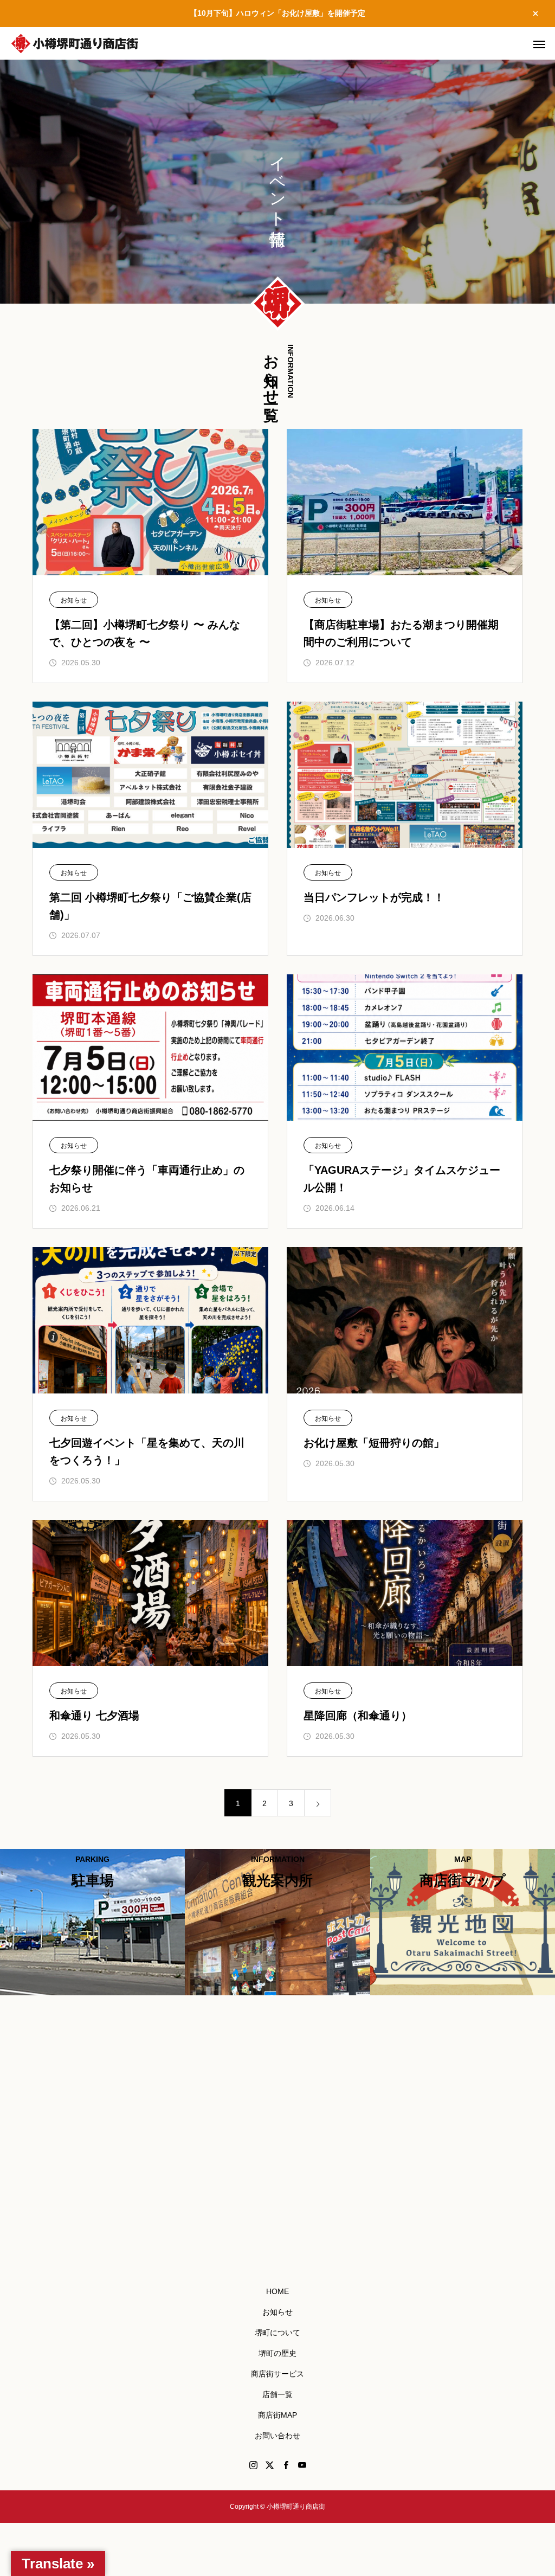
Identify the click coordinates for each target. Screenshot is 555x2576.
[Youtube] (302, 2465)
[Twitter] (269, 2465)
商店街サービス (277, 2374)
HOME (277, 2291)
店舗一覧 (277, 2394)
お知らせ (74, 600)
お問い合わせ (277, 2436)
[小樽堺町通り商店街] (75, 43)
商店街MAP (277, 2415)
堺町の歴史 (277, 2353)
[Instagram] (253, 2465)
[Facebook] (286, 2465)
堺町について (277, 2333)
